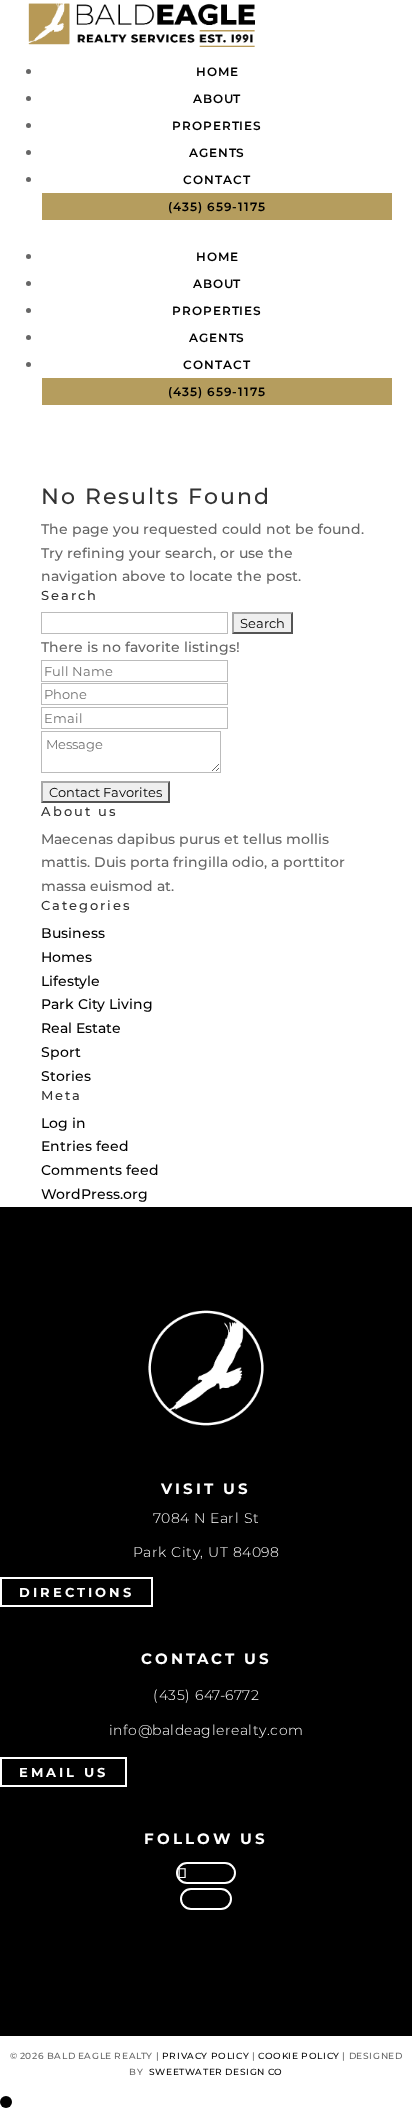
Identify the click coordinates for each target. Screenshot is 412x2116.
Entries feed (85, 1146)
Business (73, 933)
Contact (216, 179)
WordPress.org (94, 1194)
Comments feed (100, 1170)
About (217, 98)
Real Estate (81, 1028)
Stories (66, 1076)
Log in (63, 1123)
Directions (76, 1592)
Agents (217, 152)
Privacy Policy (205, 2055)
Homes (66, 957)
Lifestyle (70, 981)
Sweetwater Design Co (216, 2071)
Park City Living (97, 1004)
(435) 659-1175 (217, 206)
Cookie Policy (299, 2055)
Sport (61, 1052)
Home (217, 71)
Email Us (63, 1772)
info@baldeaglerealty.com (206, 1730)
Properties (217, 125)
